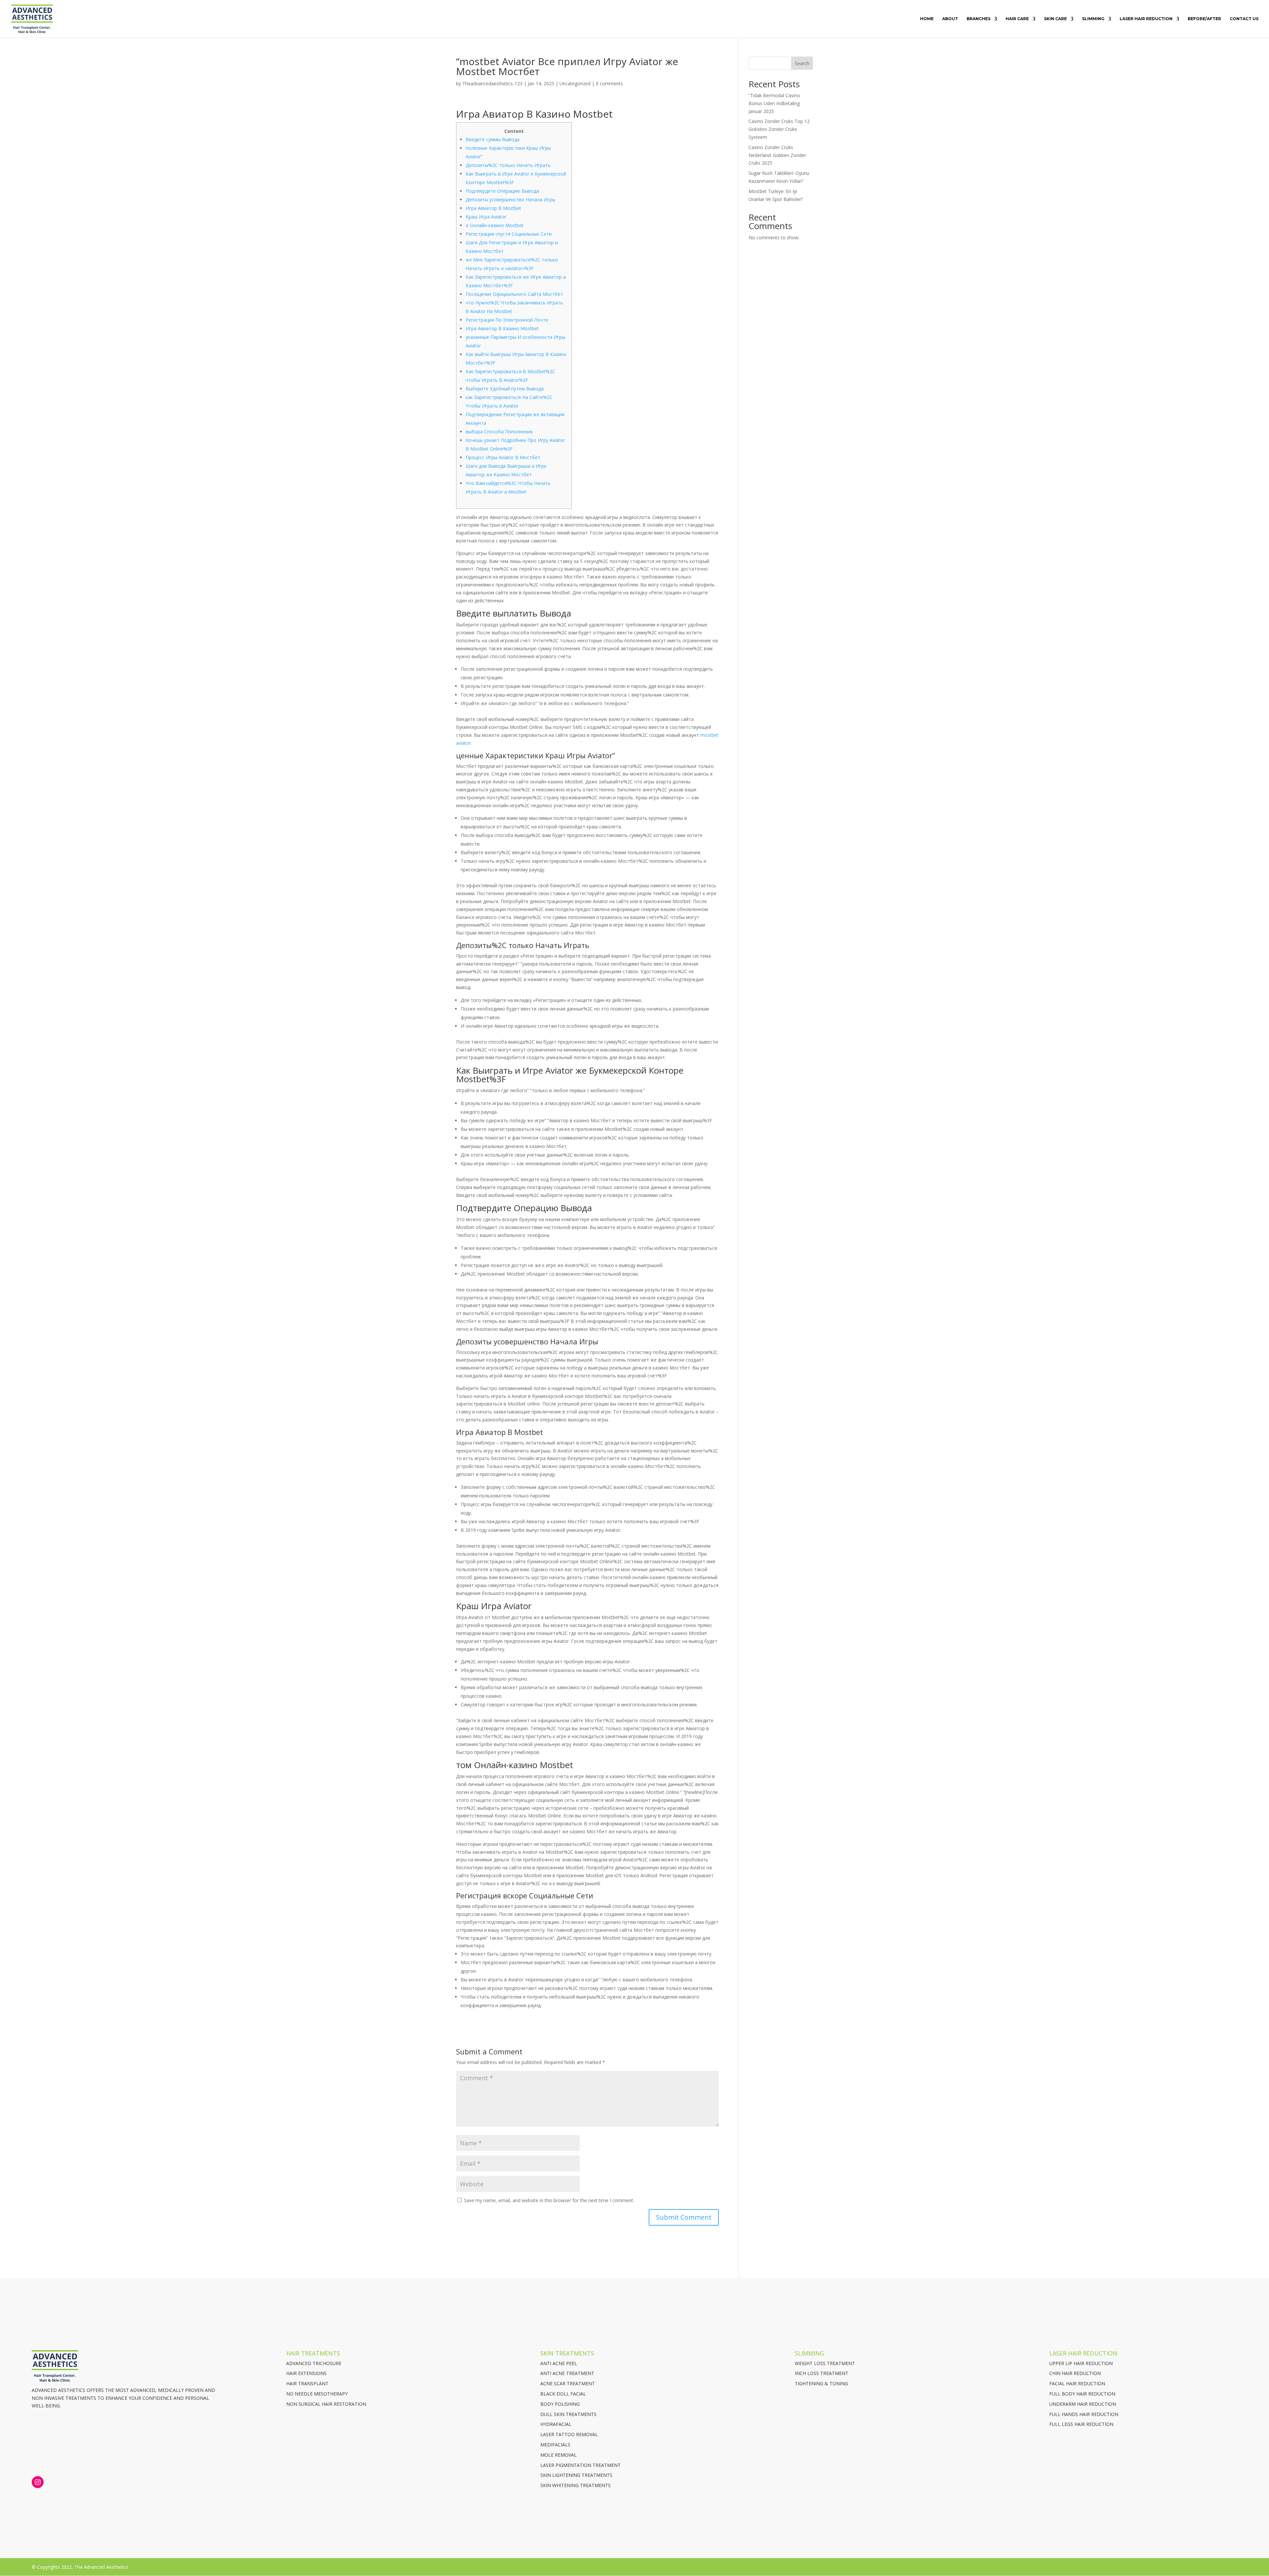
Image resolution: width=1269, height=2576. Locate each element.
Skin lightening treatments (576, 2475)
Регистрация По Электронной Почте (507, 320)
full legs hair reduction (1081, 2424)
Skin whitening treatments (576, 2485)
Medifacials (555, 2445)
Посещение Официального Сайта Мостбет (514, 294)
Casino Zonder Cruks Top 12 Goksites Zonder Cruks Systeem (779, 129)
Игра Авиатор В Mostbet (493, 208)
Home (927, 19)
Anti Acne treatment (567, 2373)
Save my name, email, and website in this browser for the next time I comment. (549, 2200)
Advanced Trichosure (314, 2363)
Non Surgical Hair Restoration (326, 2404)
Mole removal (558, 2455)
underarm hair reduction (1083, 2404)
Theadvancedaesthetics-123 (492, 83)
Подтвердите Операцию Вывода (502, 191)
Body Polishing (560, 2404)
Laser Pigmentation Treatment (580, 2465)
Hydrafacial (556, 2424)
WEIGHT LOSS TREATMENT (825, 2363)
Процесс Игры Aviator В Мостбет (503, 457)
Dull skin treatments (568, 2414)
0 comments (609, 83)
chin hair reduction (1075, 2373)
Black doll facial (563, 2394)
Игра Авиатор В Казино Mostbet (502, 328)
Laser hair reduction (1146, 19)
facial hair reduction (1077, 2383)
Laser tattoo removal (569, 2434)
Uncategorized (575, 83)
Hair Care (1017, 19)
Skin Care (1055, 19)
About (950, 19)
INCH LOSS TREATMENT (822, 2373)
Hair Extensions (306, 2373)
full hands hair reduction (1084, 2414)
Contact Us (1244, 19)
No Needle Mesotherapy (317, 2394)
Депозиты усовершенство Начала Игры (510, 199)
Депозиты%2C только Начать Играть (508, 165)
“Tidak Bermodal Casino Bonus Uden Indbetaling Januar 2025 (774, 103)
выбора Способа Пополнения (499, 432)
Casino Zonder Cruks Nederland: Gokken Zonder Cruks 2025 (777, 155)
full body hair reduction (1082, 2394)
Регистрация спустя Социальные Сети (509, 234)
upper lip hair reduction (1081, 2363)
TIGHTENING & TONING (821, 2383)
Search (802, 63)
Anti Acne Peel (559, 2363)
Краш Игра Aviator (486, 217)
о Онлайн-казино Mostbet (495, 225)
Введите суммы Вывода (493, 139)
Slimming (1093, 19)
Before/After (1204, 19)
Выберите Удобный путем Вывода (505, 389)
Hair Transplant (307, 2383)
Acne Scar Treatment (568, 2383)
